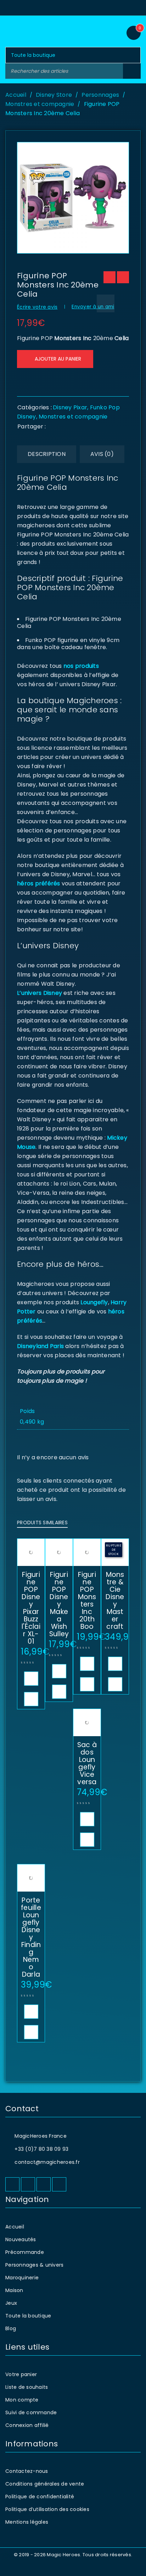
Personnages (100, 95)
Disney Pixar (70, 407)
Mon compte (22, 2400)
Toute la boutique (28, 2316)
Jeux (11, 2303)
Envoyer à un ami (93, 307)
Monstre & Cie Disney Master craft (115, 1601)
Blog (11, 2328)
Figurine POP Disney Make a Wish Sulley (59, 1604)
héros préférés (39, 883)
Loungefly (94, 1302)
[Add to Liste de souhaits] (106, 303)
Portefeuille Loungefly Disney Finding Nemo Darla (31, 1937)
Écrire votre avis (37, 307)
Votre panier (21, 2374)
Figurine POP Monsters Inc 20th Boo (87, 1601)
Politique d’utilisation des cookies (47, 2509)
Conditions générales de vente (45, 2484)
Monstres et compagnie (40, 104)
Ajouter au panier (58, 359)
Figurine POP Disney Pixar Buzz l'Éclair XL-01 (31, 1608)
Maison (14, 2290)
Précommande (25, 2252)
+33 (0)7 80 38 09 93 (41, 2149)
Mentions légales (27, 2522)
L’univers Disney (40, 993)
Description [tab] (47, 454)
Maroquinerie (22, 2278)
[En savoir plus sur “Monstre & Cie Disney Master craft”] (115, 1664)
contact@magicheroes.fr (47, 2162)
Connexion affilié (27, 2425)
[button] (31, 1679)
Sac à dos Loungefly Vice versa (87, 1763)
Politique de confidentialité (40, 2497)
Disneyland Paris (40, 1346)
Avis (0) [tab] (102, 454)
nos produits (80, 666)
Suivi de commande (31, 2412)
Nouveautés (21, 2239)
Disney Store (54, 95)
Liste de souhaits (27, 2387)
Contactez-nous (27, 2471)
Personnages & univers (34, 2265)
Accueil (16, 95)
